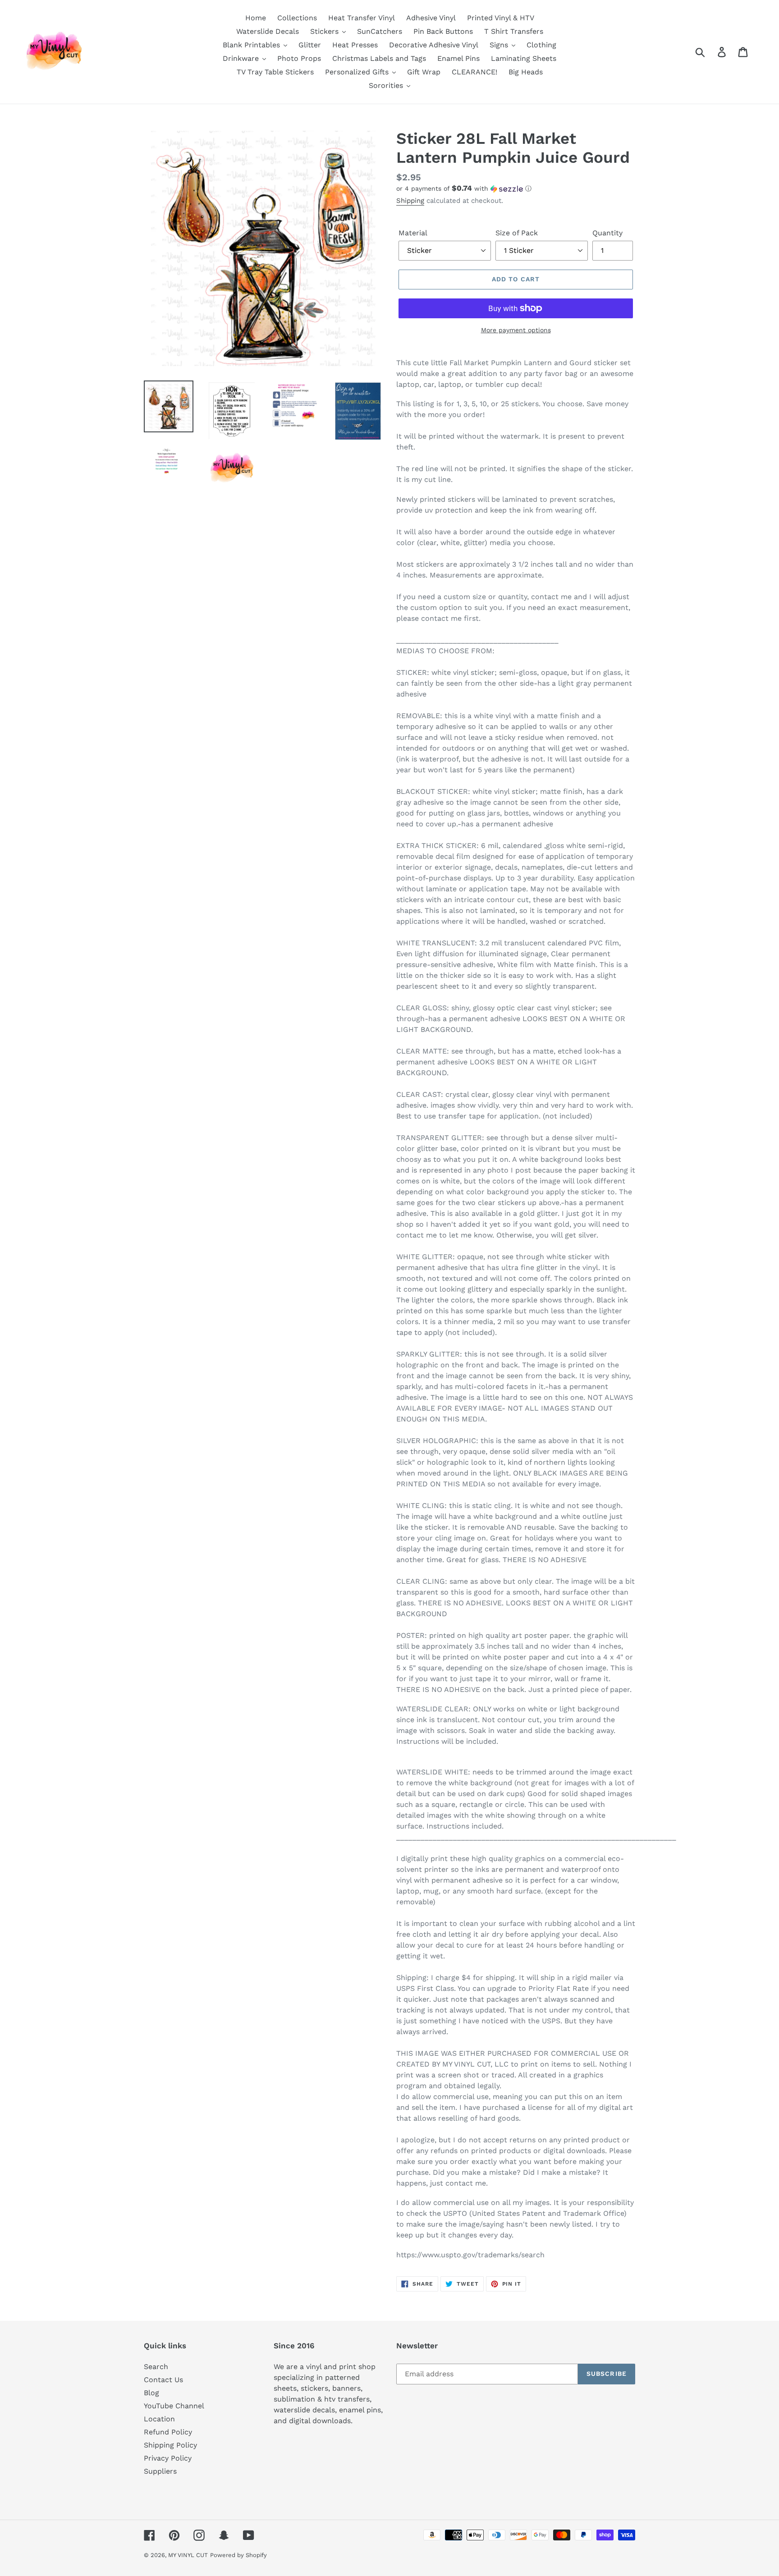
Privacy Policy (168, 2458)
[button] (516, 188)
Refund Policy (168, 2432)
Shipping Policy (170, 2445)
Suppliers (160, 2471)
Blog (151, 2393)
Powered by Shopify (238, 2555)
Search (156, 2367)
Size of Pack (517, 233)
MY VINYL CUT (188, 2555)
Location (159, 2419)
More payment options (516, 330)
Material (413, 233)
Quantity (607, 233)
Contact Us (163, 2380)
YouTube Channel (174, 2406)
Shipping (410, 201)
